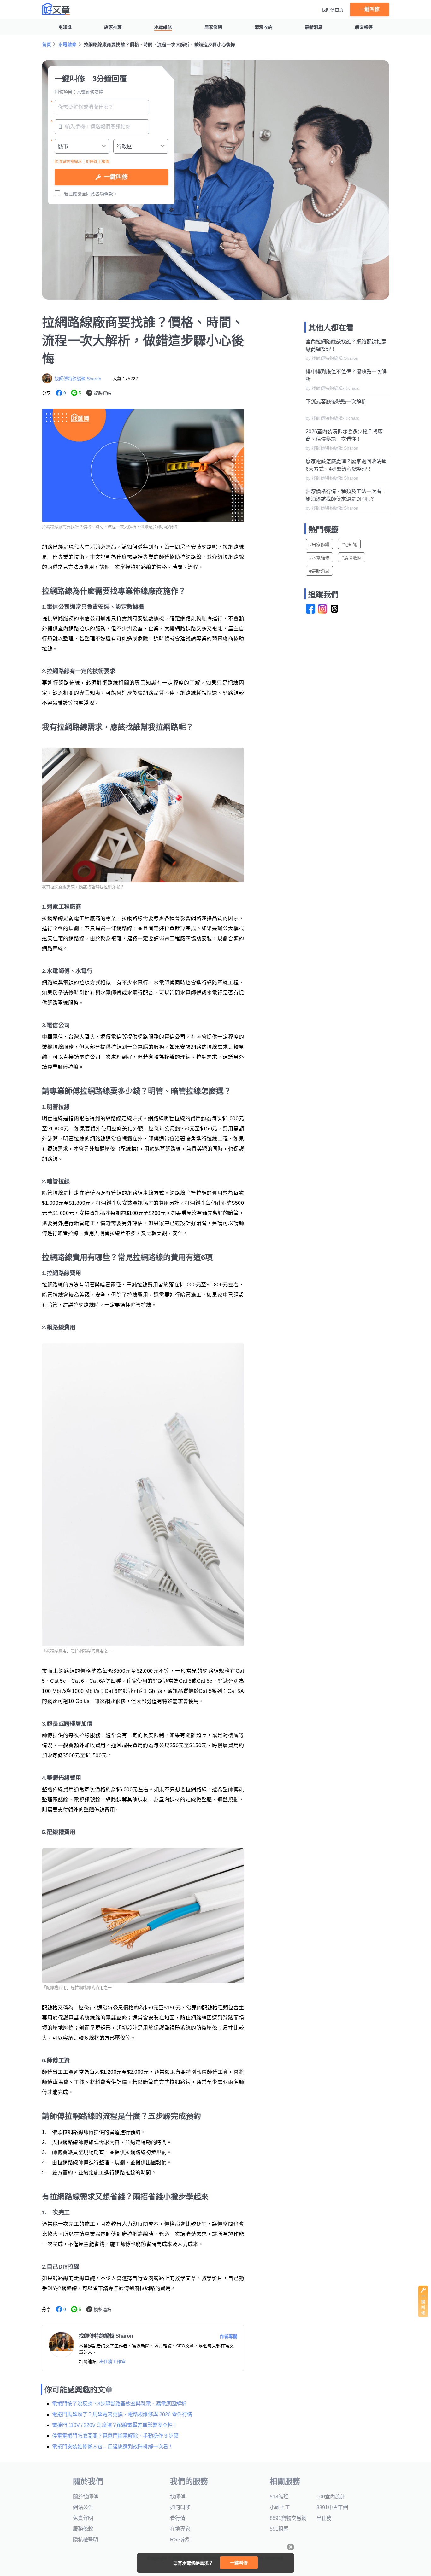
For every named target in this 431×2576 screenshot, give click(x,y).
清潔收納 (263, 27)
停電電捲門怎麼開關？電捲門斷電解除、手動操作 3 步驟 (115, 2436)
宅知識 (65, 27)
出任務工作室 (112, 2362)
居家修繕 (213, 27)
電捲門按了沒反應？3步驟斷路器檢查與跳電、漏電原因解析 (119, 2404)
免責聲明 (83, 2518)
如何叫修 (180, 2507)
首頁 (47, 44)
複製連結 (103, 393)
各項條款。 (106, 194)
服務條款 (83, 2529)
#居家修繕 (319, 545)
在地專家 (180, 2529)
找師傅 (178, 2497)
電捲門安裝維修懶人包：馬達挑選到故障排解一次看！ (113, 2447)
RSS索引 (180, 2540)
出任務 (324, 2518)
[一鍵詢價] (423, 2315)
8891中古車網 (332, 2507)
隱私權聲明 (86, 2540)
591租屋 (279, 2529)
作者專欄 (228, 2336)
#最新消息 (319, 571)
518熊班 (279, 2497)
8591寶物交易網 (288, 2518)
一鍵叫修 (369, 9)
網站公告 (83, 2507)
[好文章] (56, 9)
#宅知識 (349, 545)
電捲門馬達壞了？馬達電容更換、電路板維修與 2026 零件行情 (122, 2414)
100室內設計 (331, 2497)
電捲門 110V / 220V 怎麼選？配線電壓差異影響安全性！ (115, 2425)
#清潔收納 (351, 558)
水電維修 (163, 27)
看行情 (178, 2518)
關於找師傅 (86, 2497)
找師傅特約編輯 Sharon (78, 379)
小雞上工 (280, 2507)
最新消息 (314, 27)
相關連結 (88, 2362)
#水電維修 (319, 558)
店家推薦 (113, 27)
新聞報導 (364, 27)
